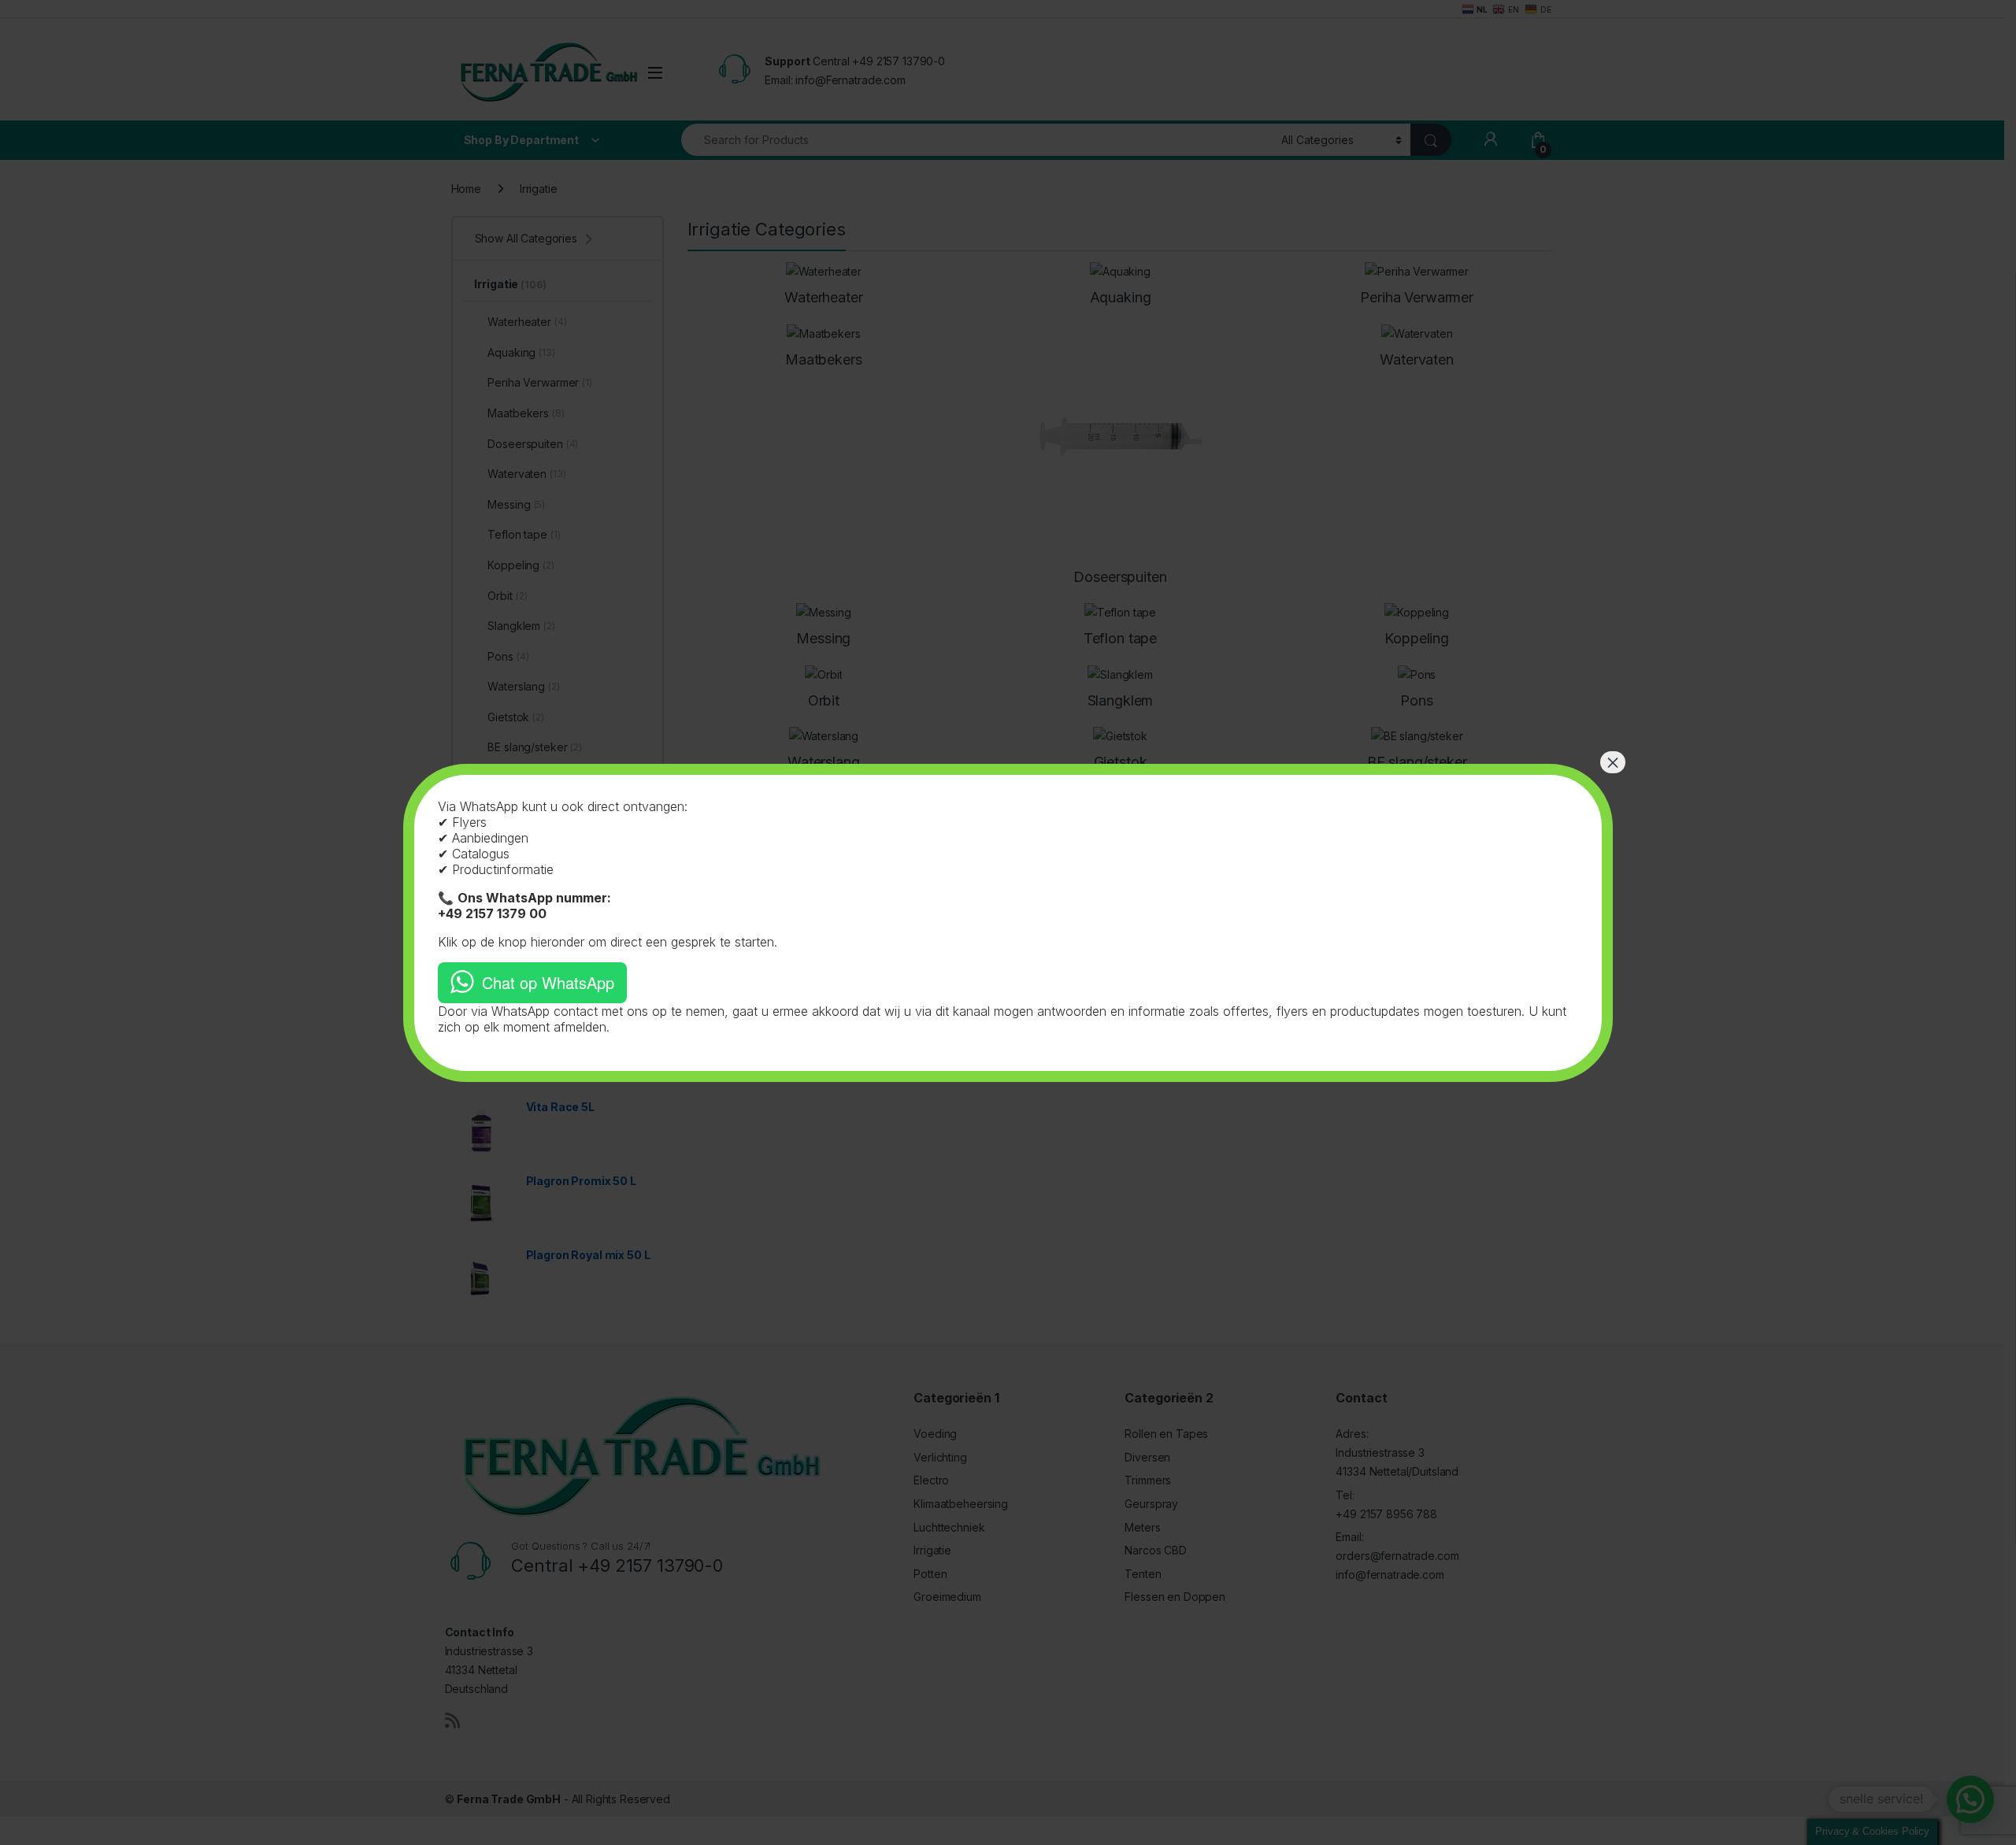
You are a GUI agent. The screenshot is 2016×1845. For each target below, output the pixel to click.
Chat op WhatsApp (548, 982)
